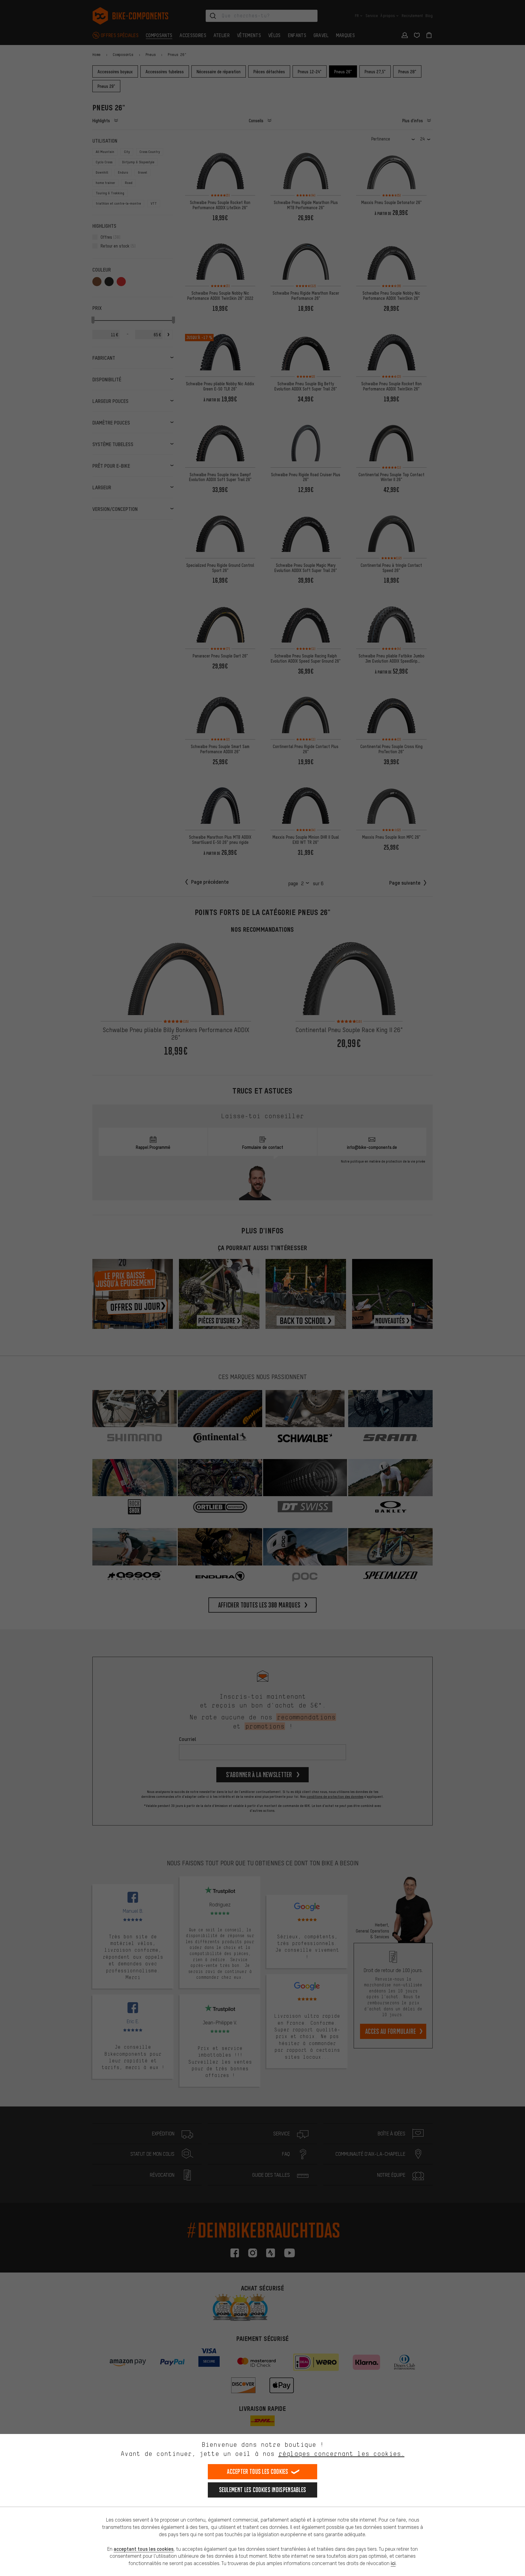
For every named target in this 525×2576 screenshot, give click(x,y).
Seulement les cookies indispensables (263, 2490)
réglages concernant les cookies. (341, 2454)
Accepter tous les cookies (258, 2472)
